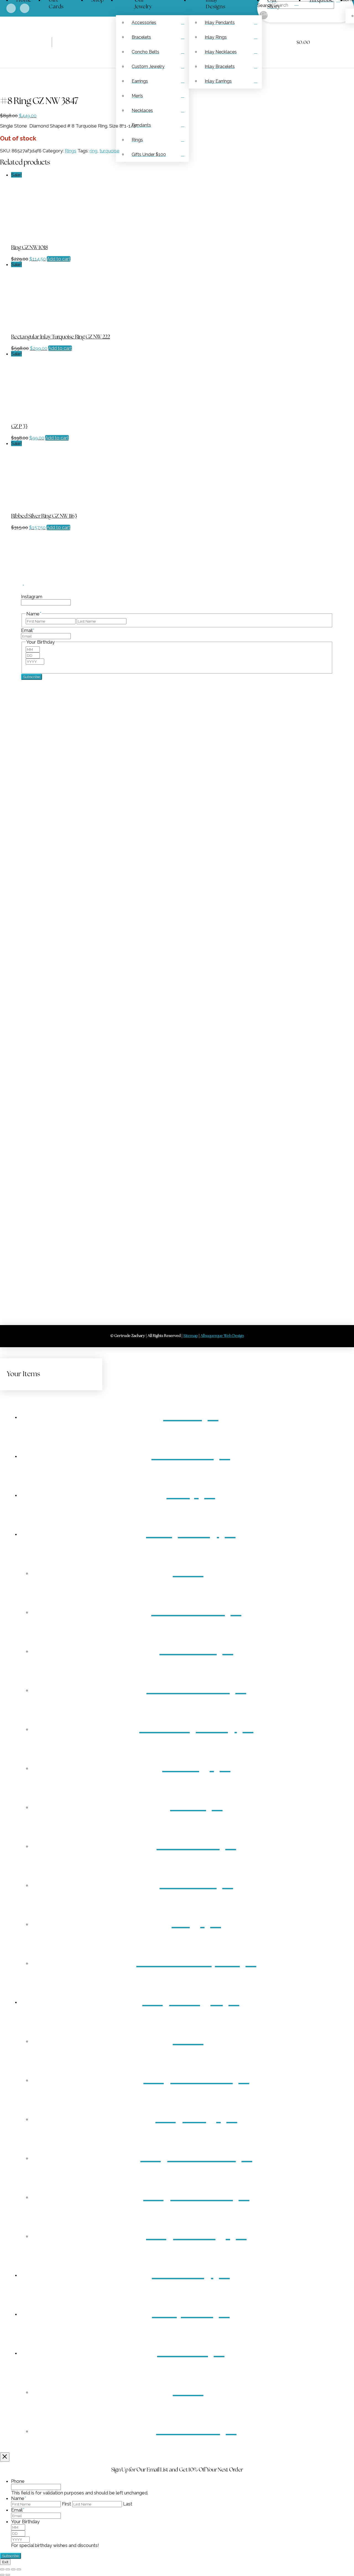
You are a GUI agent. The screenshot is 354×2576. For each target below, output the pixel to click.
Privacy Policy (15, 1126)
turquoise (110, 151)
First (67, 2504)
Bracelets (10, 1175)
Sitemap (9, 1131)
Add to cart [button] (59, 259)
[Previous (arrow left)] (2, 2575)
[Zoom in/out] (2, 2569)
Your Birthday (25, 2522)
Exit (5, 2562)
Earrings (9, 1180)
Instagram (32, 597)
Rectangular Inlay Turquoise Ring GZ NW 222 (61, 337)
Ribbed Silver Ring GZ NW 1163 (44, 516)
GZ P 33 (19, 427)
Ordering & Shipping (21, 1109)
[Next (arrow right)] (8, 2575)
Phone (18, 2481)
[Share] (13, 2569)
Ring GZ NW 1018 (29, 248)
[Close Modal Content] (5, 2457)
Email (28, 630)
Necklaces (11, 1186)
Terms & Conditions (21, 1120)
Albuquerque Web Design (222, 1336)
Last (128, 2504)
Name (19, 2498)
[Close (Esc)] (19, 2569)
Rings (71, 151)
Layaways (11, 1115)
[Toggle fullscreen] (8, 2569)
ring (93, 151)
